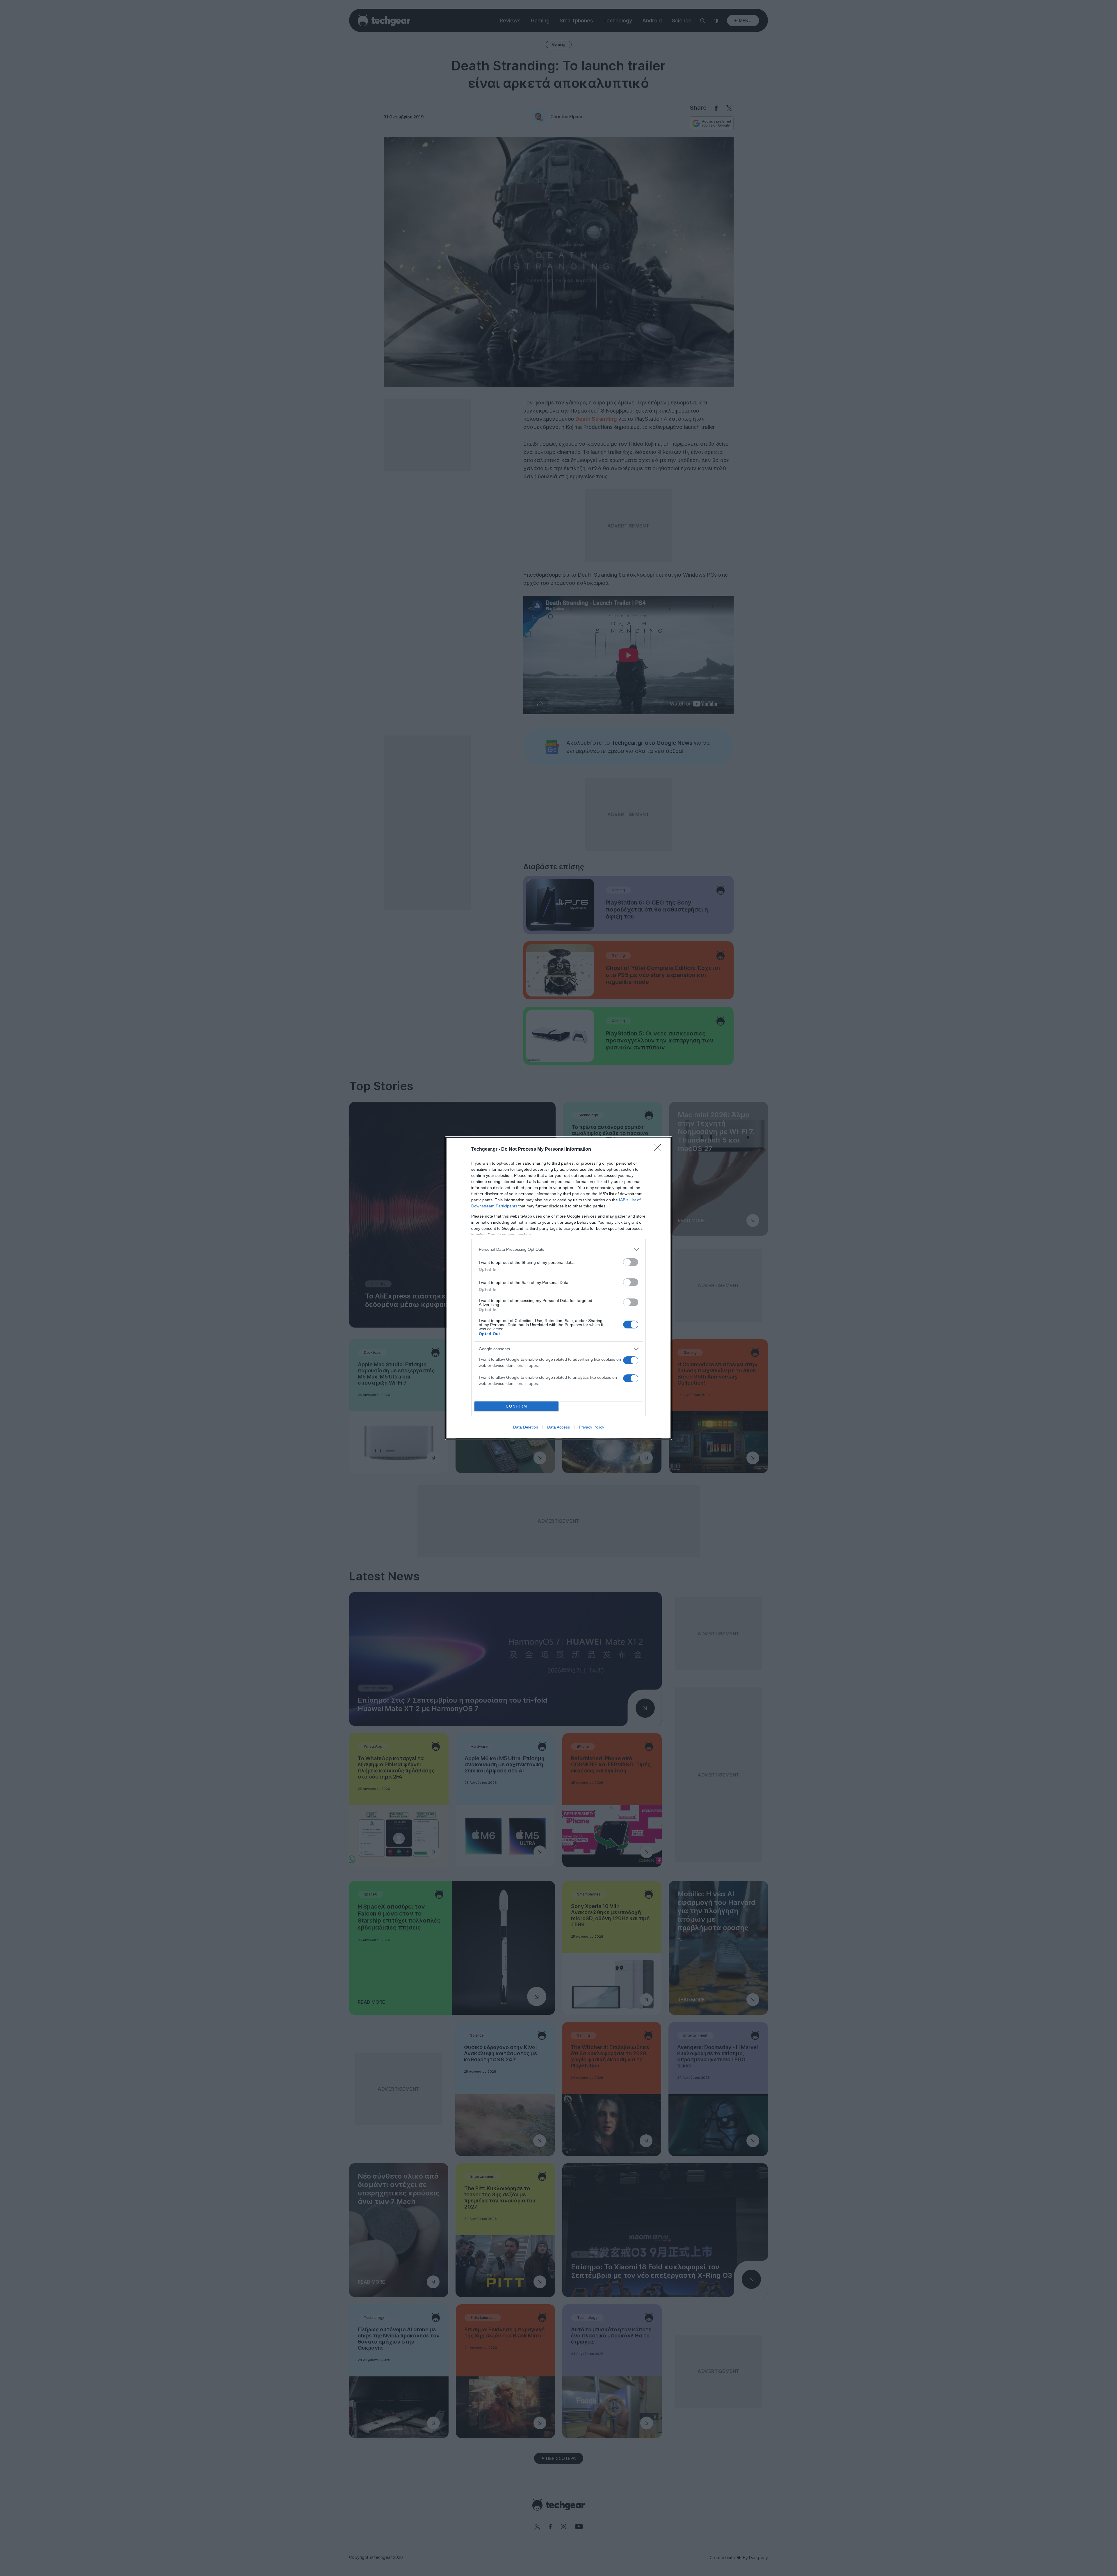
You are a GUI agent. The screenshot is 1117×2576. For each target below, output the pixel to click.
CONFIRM (517, 1406)
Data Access (558, 1427)
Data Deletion (526, 1427)
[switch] (631, 1262)
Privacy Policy (592, 1427)
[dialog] (558, 1288)
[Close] (659, 1150)
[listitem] (558, 1249)
